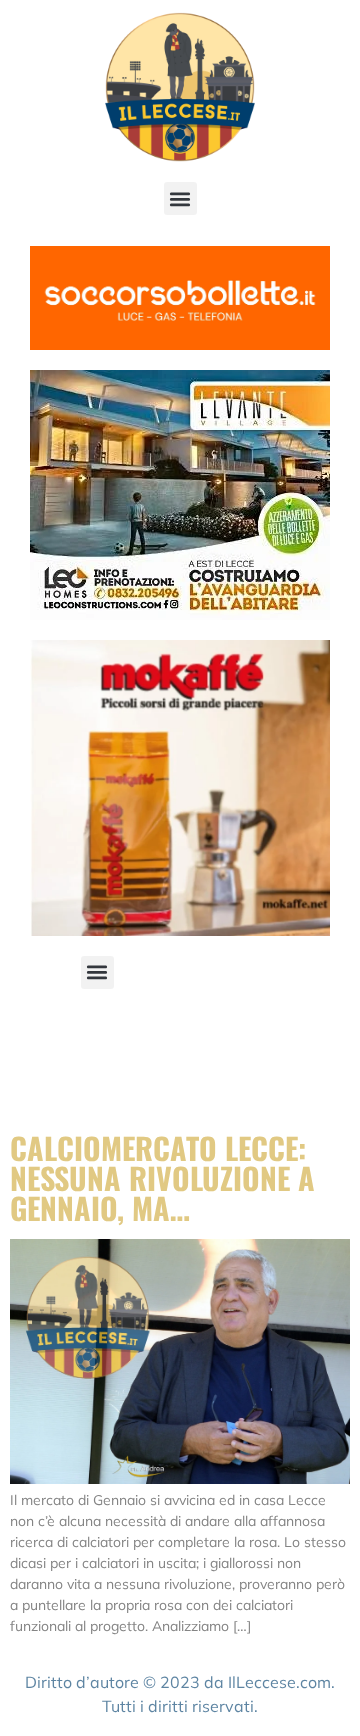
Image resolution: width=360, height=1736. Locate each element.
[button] (180, 198)
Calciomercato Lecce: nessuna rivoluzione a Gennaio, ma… (162, 1177)
